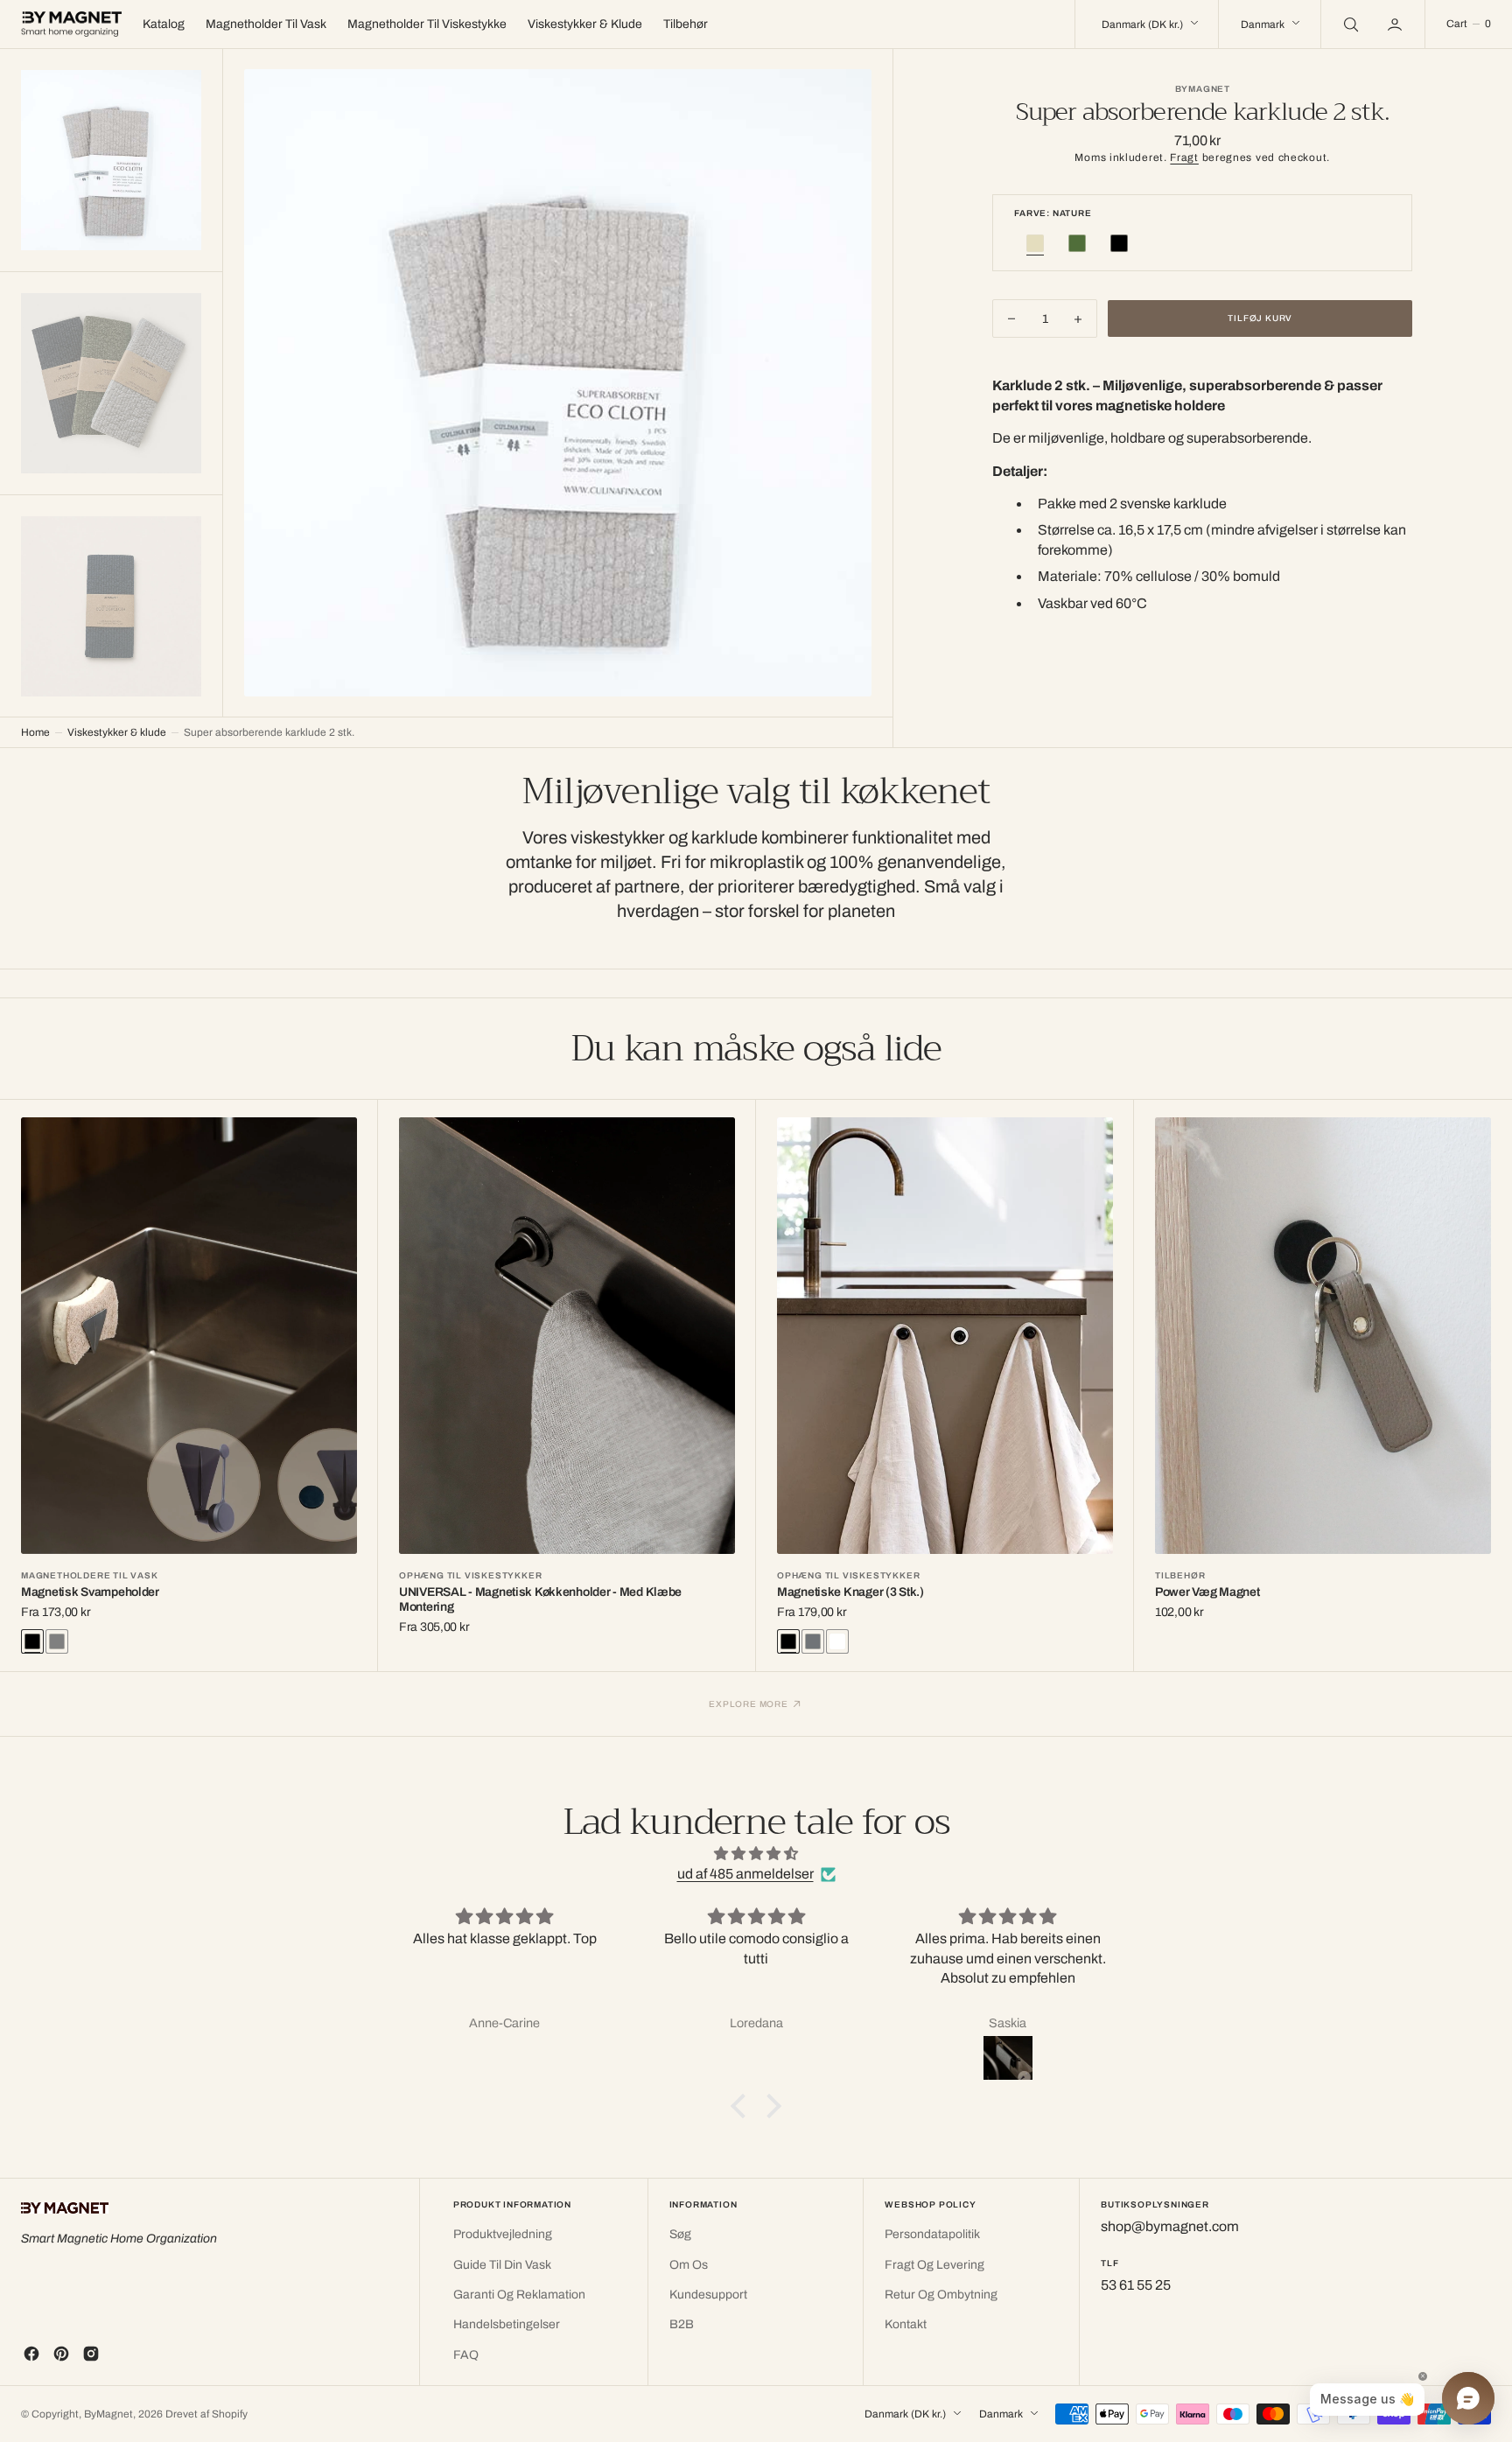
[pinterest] (61, 2354)
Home (35, 732)
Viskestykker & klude (117, 732)
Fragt (1184, 157)
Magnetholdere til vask (90, 1575)
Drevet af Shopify (206, 2414)
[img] (756, 1854)
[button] (1396, 24)
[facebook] (31, 2354)
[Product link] (189, 1336)
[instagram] (91, 2354)
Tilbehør (1180, 1575)
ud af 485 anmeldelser (745, 1874)
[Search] (1349, 24)
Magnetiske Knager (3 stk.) (850, 1592)
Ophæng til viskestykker (470, 1575)
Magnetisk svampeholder (90, 1592)
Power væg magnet (1207, 1592)
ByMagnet (108, 2414)
